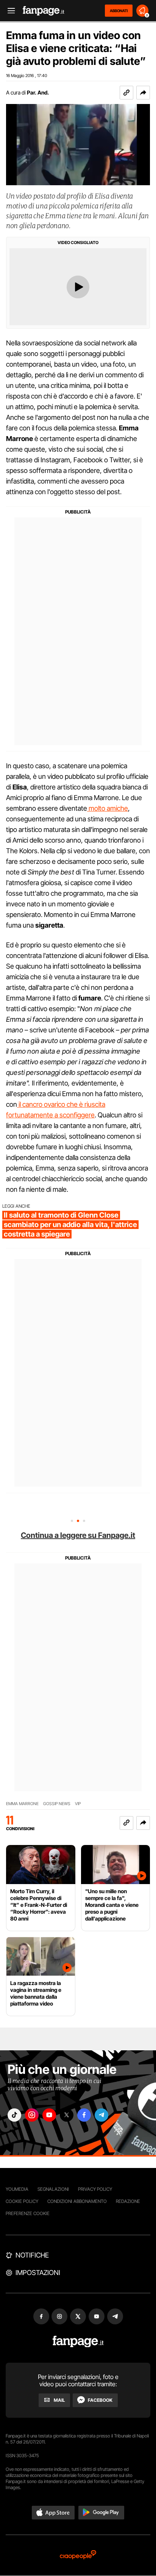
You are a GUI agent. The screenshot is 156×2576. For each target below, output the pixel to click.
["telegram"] (101, 2115)
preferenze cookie (28, 2213)
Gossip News (57, 1804)
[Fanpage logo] (44, 11)
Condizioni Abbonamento (77, 2201)
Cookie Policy (22, 2201)
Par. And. (38, 92)
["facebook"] (84, 2115)
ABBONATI (119, 11)
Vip (78, 1804)
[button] (143, 93)
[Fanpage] (78, 2342)
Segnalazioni (53, 2189)
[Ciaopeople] (78, 2555)
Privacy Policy (95, 2189)
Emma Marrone (22, 1804)
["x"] (67, 2115)
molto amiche (108, 808)
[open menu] (9, 11)
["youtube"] (49, 2115)
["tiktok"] (14, 2115)
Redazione (128, 2201)
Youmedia (17, 2189)
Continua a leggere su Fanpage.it (78, 1535)
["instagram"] (32, 2115)
